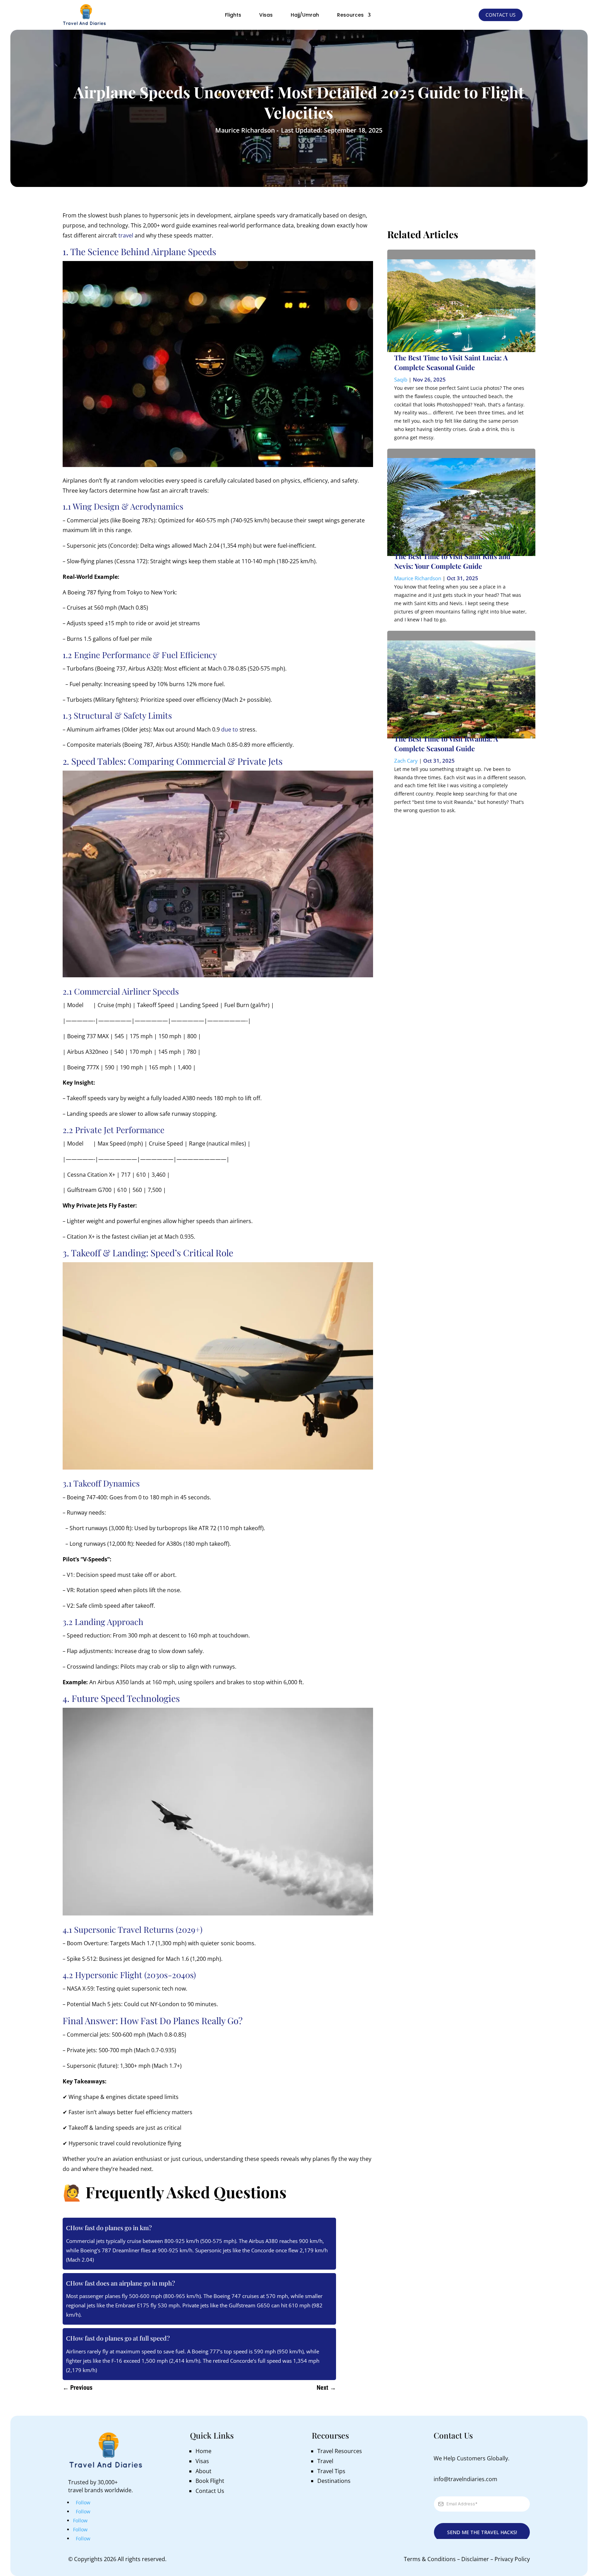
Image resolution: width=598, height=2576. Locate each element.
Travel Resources (340, 2451)
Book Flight (210, 2481)
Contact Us (501, 15)
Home (203, 2451)
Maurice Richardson (418, 578)
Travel (325, 2461)
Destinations (334, 2481)
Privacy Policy (512, 2559)
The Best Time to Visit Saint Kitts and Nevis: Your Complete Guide (452, 561)
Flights (233, 15)
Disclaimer (475, 2559)
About (203, 2471)
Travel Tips (331, 2471)
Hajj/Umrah (305, 15)
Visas (266, 15)
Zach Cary (406, 761)
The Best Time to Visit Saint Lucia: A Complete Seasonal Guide (451, 362)
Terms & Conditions (430, 2559)
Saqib (401, 379)
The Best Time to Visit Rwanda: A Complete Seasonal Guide (446, 743)
